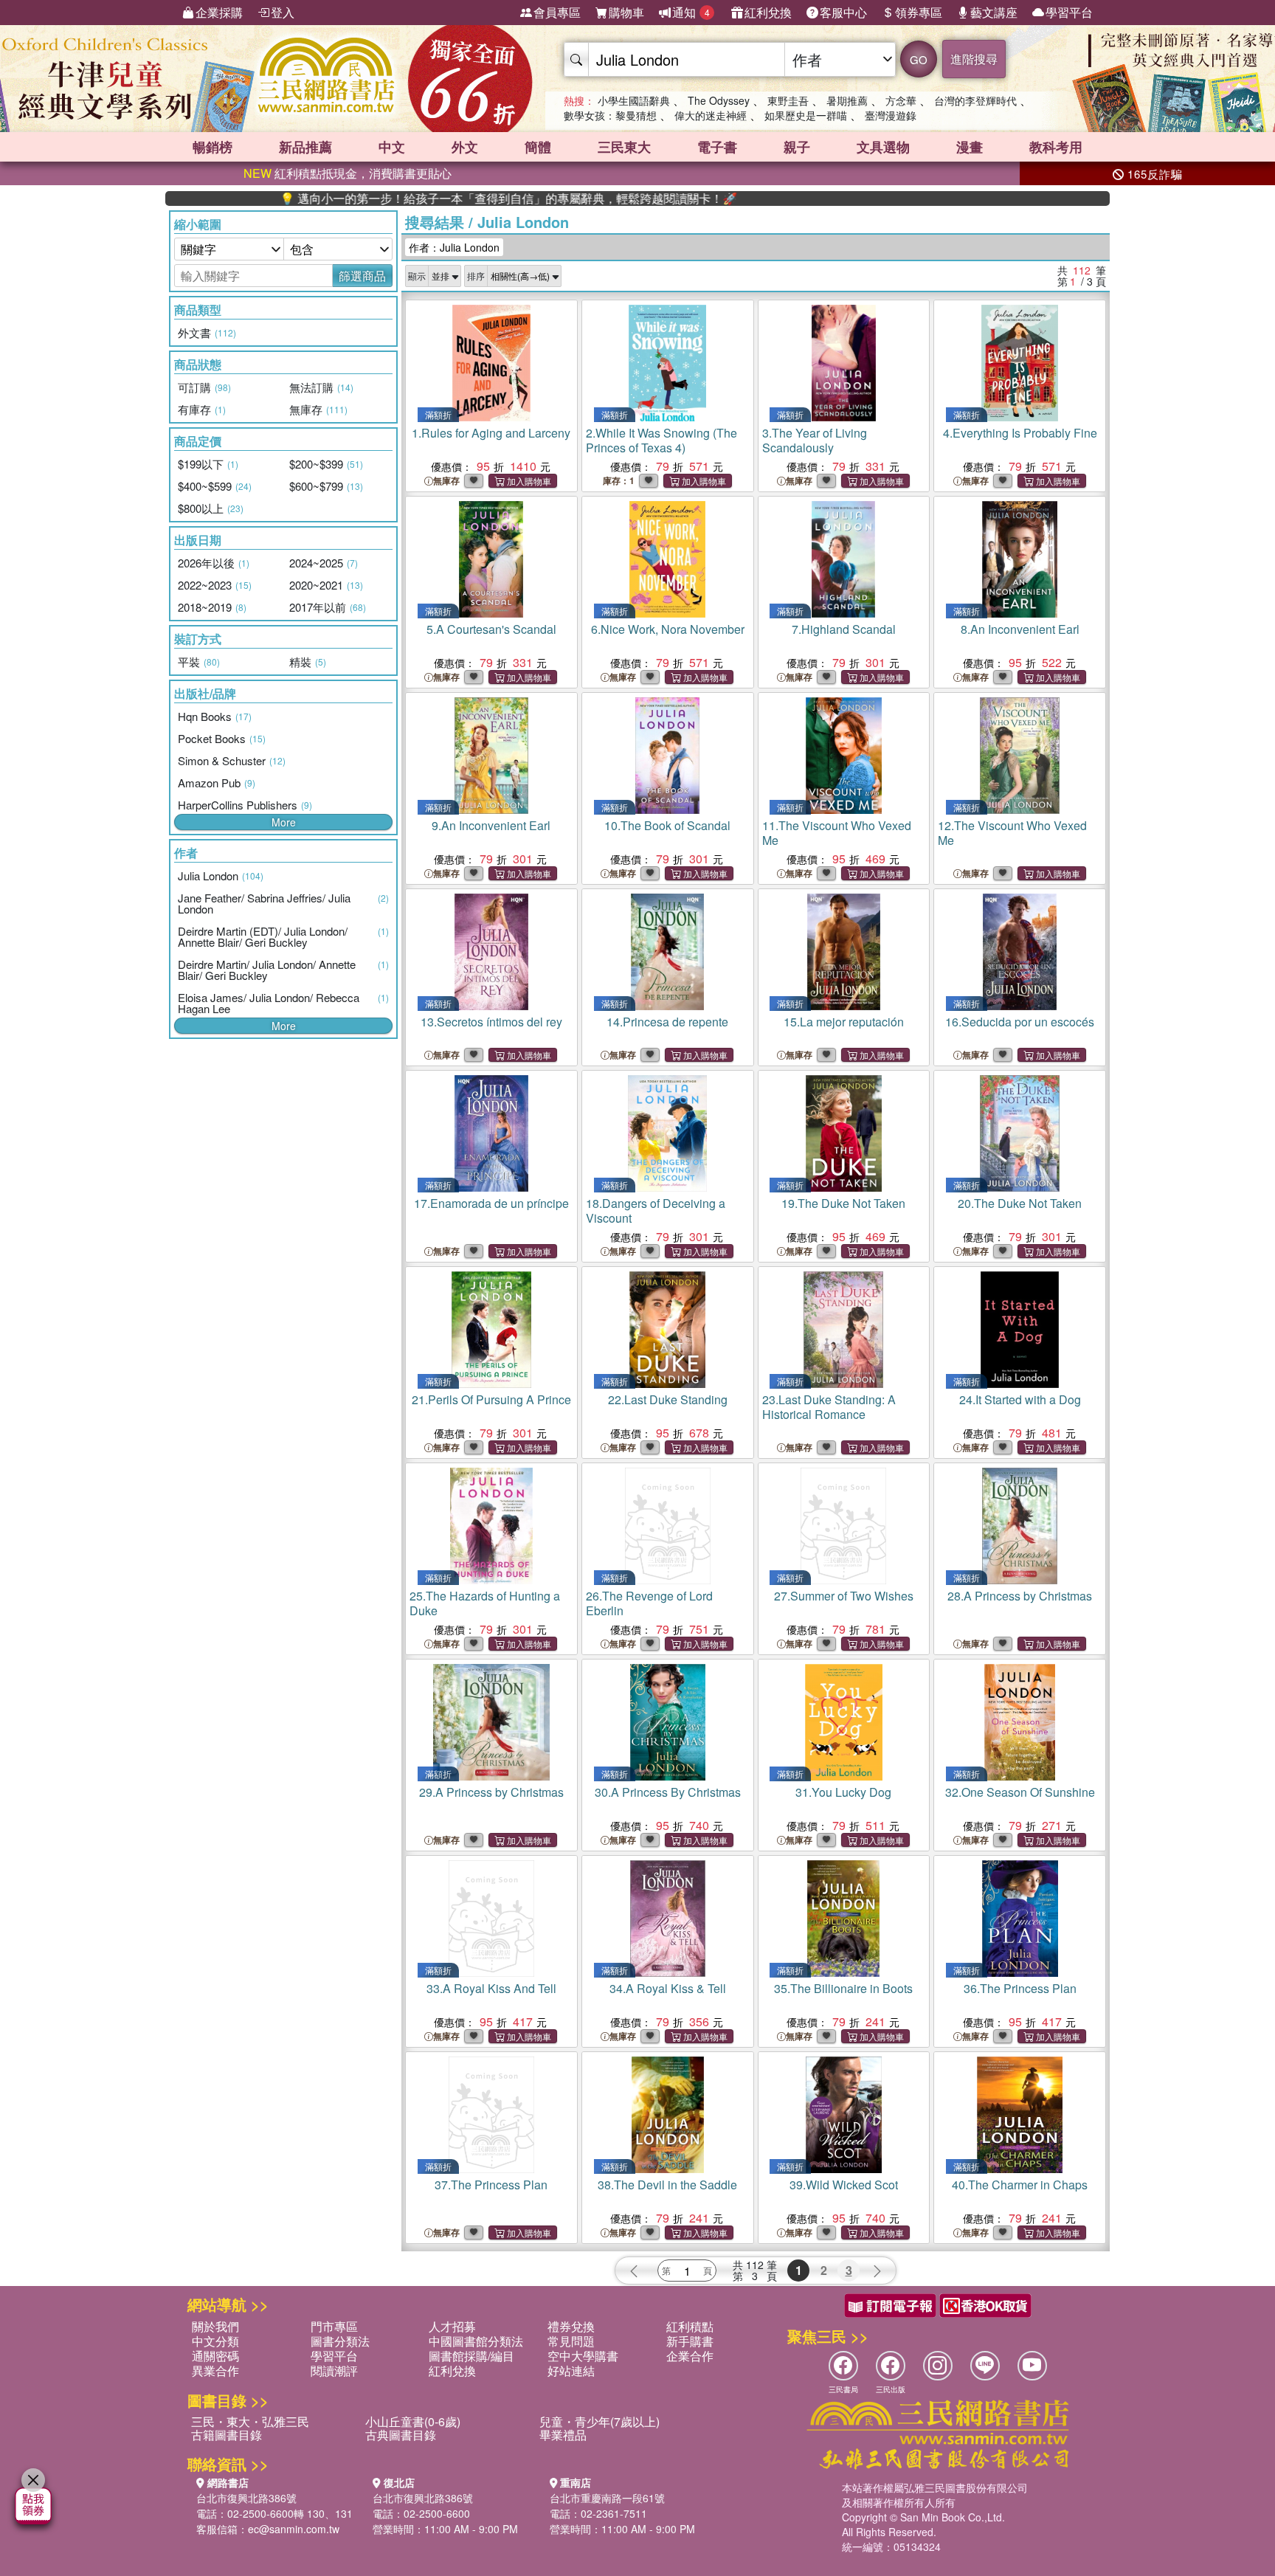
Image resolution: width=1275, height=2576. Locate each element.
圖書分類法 (340, 2341)
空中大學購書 (583, 2356)
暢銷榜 (212, 147)
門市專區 (334, 2326)
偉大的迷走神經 (711, 115)
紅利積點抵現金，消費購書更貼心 (348, 173)
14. (667, 1022)
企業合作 (690, 2356)
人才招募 (452, 2326)
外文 (465, 147)
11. (837, 833)
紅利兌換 (768, 12)
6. (668, 629)
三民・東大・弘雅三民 (250, 2421)
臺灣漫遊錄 (891, 115)
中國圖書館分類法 (476, 2341)
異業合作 (215, 2370)
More (284, 822)
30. (668, 1792)
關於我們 (215, 2326)
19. (843, 1203)
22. (668, 1399)
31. (843, 1792)
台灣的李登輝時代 (975, 100)
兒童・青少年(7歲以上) (600, 2421)
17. (491, 1203)
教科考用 (1056, 147)
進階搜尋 (974, 59)
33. (491, 1988)
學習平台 (1069, 12)
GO (919, 59)
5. (491, 629)
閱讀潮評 (334, 2370)
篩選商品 (362, 276)
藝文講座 (994, 12)
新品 (305, 147)
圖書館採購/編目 (471, 2356)
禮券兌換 (571, 2326)
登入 (283, 12)
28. (1020, 1596)
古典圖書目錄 (401, 2435)
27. (844, 1596)
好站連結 (571, 2370)
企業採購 (219, 12)
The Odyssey (719, 100)
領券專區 (919, 12)
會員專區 (557, 12)
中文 (392, 147)
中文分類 (215, 2341)
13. (491, 1022)
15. (844, 1022)
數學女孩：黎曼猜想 (610, 115)
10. (667, 825)
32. (1020, 1792)
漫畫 (970, 147)
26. (649, 1603)
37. (491, 2185)
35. (843, 1988)
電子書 (717, 147)
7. (844, 629)
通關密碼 (215, 2356)
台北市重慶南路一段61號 (607, 2498)
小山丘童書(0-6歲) (413, 2421)
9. (491, 825)
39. (844, 2185)
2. (661, 440)
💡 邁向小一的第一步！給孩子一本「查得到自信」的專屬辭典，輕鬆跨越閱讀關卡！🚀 (429, 198)
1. (491, 433)
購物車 (626, 12)
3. (815, 440)
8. (1020, 629)
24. (1020, 1399)
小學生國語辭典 (634, 100)
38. (667, 2185)
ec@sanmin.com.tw (294, 2529)
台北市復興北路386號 (246, 2498)
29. (491, 1792)
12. (1012, 833)
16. (1020, 1022)
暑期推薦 (847, 100)
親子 (797, 147)
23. (829, 1407)
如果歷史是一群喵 (806, 115)
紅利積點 (690, 2326)
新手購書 (690, 2341)
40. (1020, 2185)
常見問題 (571, 2341)
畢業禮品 (563, 2435)
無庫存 (446, 481)
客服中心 (843, 12)
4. (1020, 433)
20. (1020, 1203)
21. (491, 1399)
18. (656, 1211)
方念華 (901, 100)
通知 (691, 12)
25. (485, 1603)
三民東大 (624, 147)
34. (668, 1988)
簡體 (538, 147)
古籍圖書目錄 (227, 2435)
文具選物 (883, 147)
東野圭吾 (788, 100)
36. (1020, 1988)
